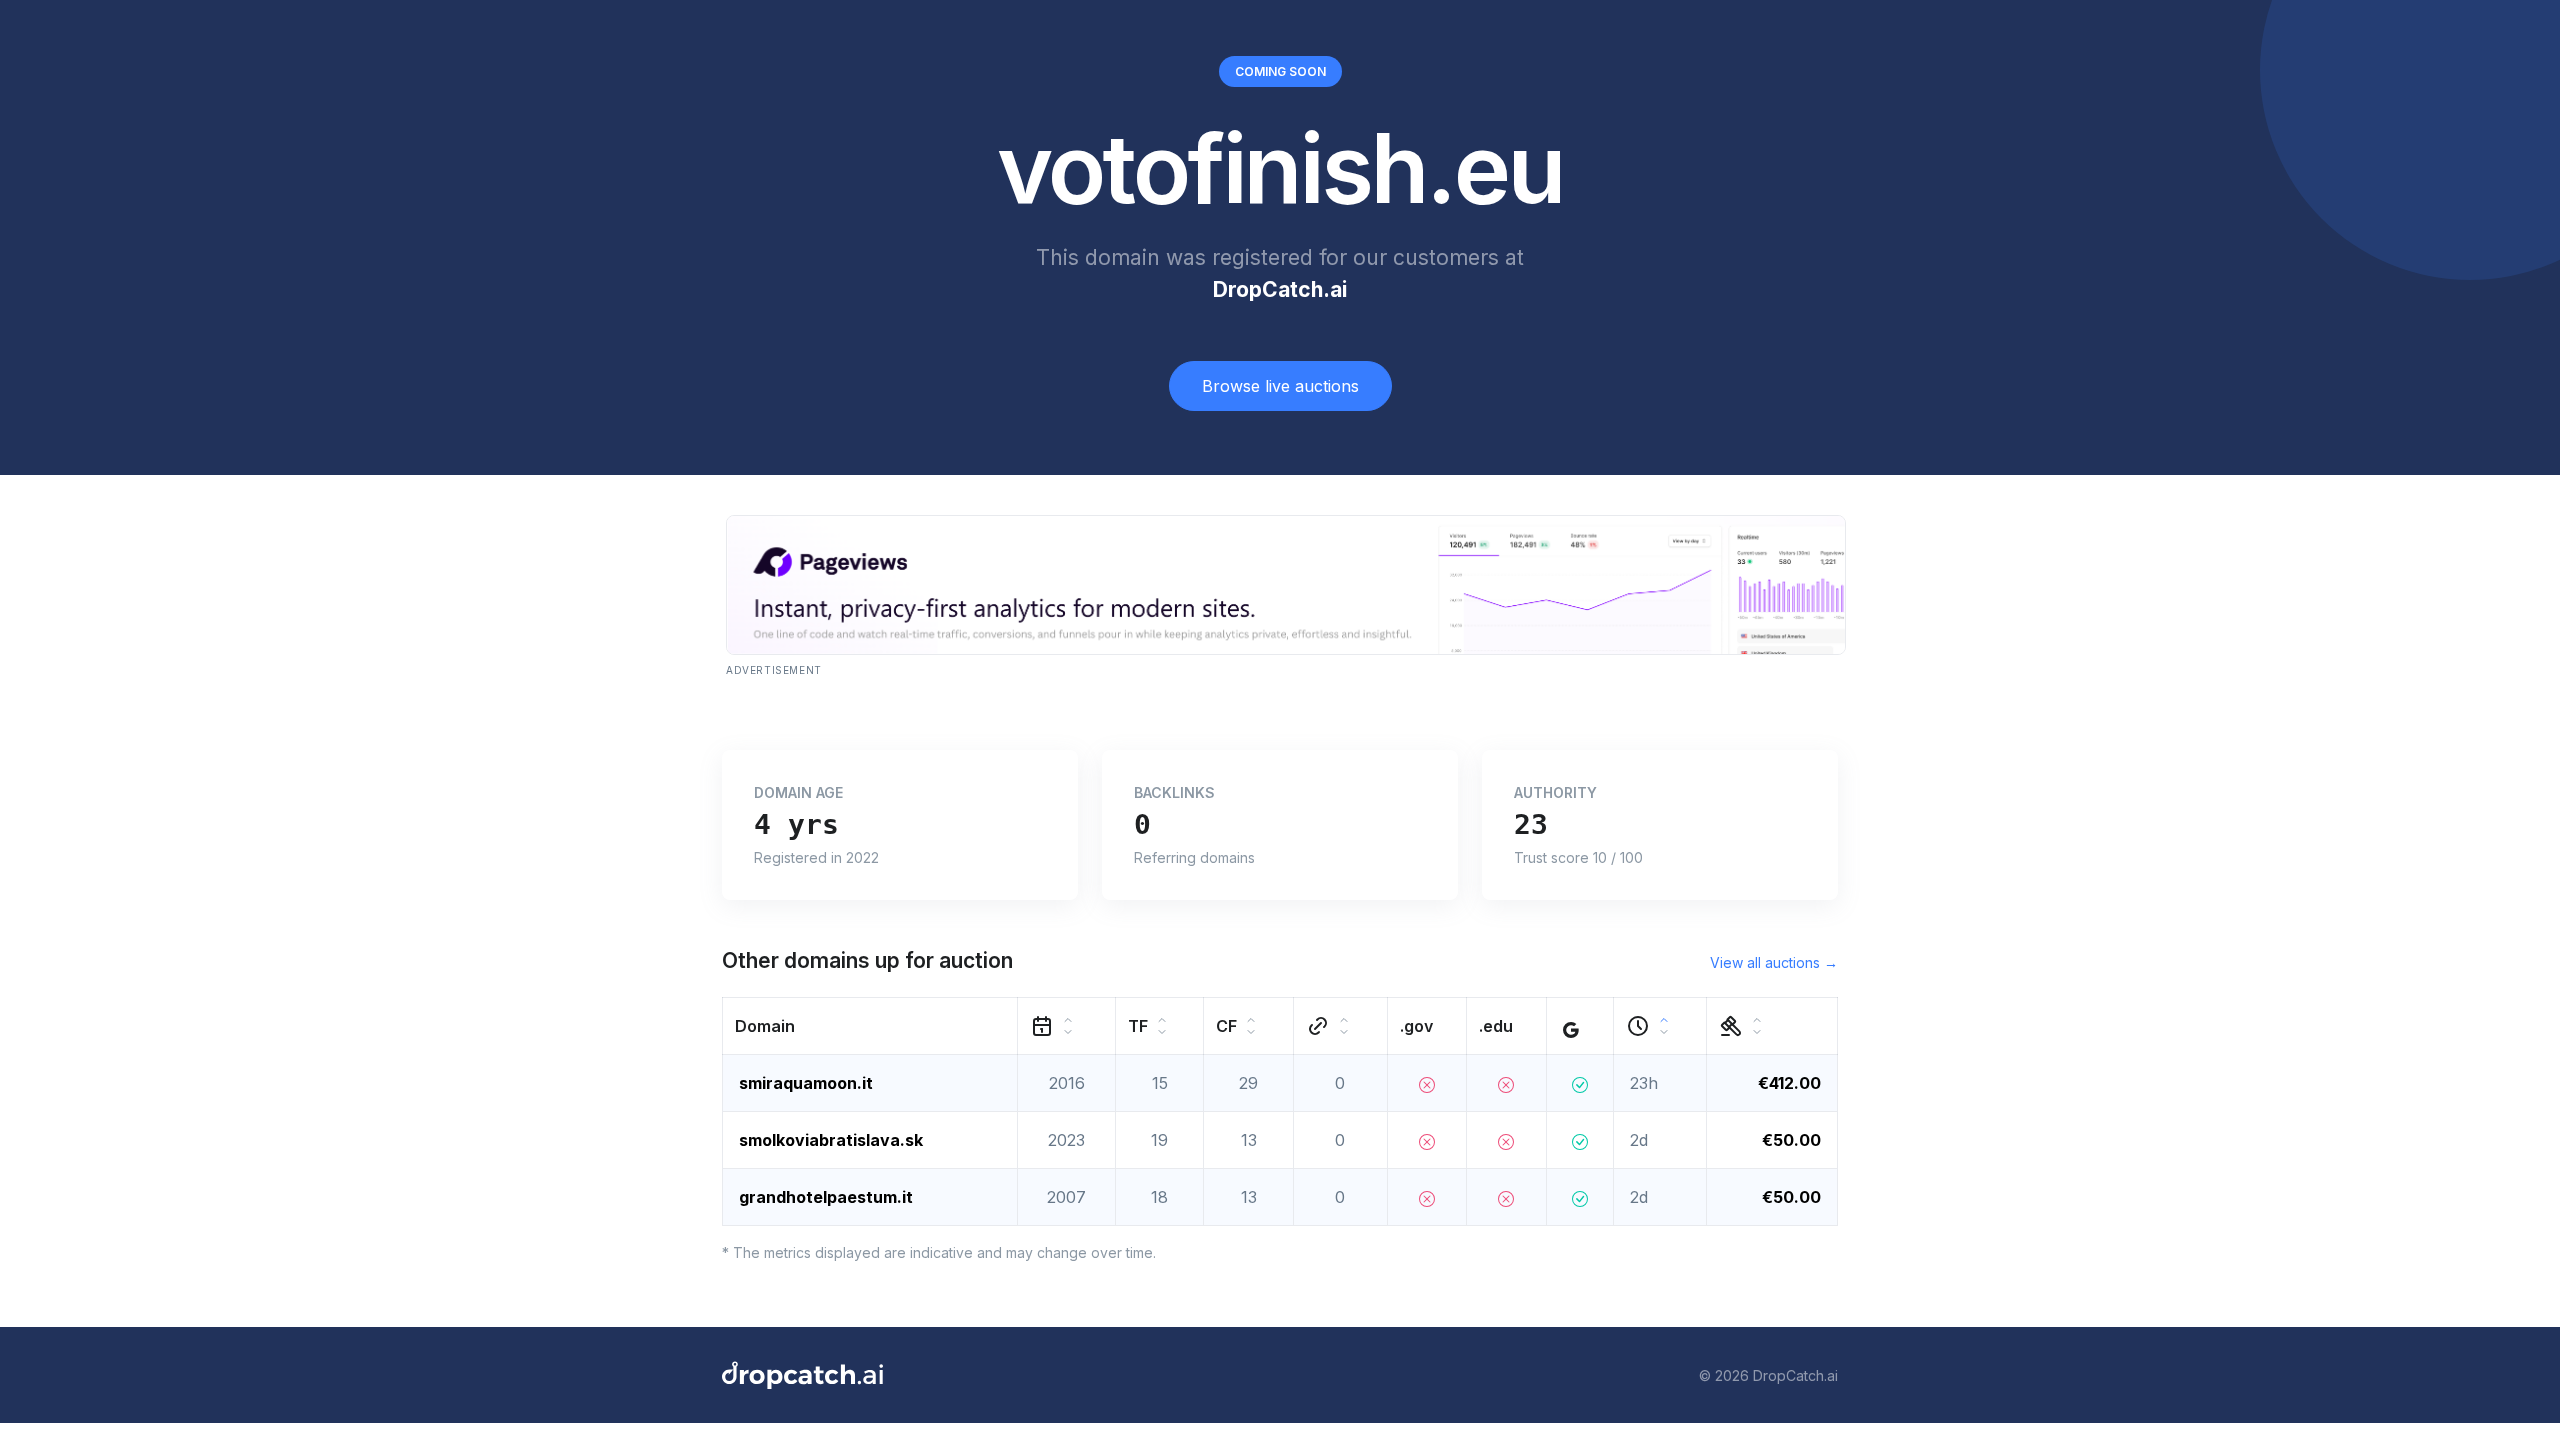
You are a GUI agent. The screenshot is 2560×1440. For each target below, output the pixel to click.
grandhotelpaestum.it (826, 1197)
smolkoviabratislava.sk (831, 1140)
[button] (870, 1026)
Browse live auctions (1280, 386)
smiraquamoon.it (806, 1083)
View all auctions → (1774, 962)
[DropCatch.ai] (802, 1375)
